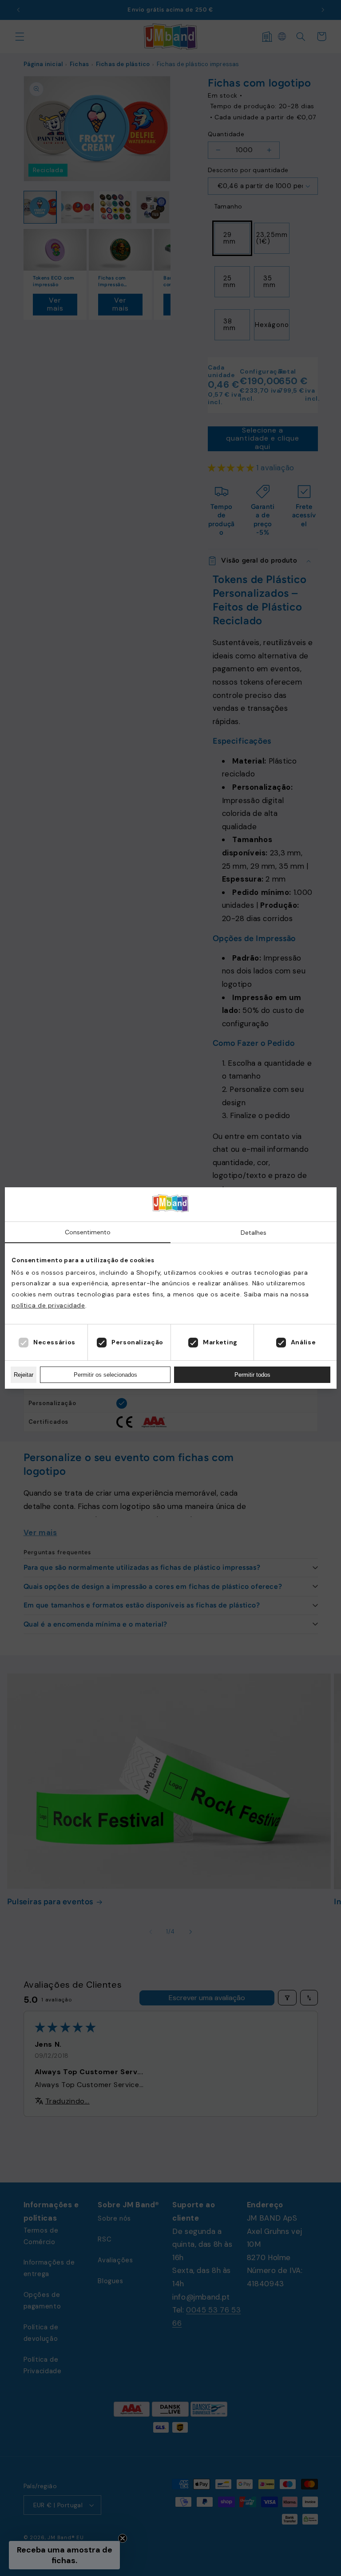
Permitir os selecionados (105, 1375)
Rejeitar (24, 1375)
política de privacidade (48, 1305)
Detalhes (254, 1233)
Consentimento (88, 1232)
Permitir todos (252, 1375)
